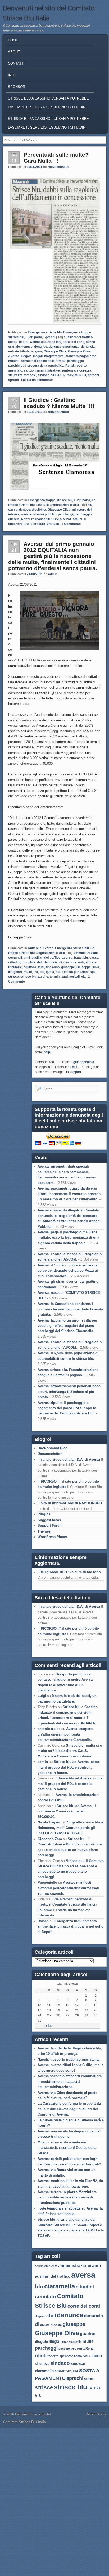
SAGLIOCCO (92, 2356)
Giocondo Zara (50, 1839)
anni (27, 958)
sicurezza (84, 370)
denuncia (88, 347)
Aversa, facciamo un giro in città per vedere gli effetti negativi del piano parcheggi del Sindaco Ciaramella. (67, 1326)
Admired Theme (96, 2414)
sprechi (93, 375)
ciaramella (60, 2286)
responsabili (40, 519)
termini (55, 977)
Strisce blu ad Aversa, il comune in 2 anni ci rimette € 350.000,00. (67, 1811)
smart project (66, 2371)
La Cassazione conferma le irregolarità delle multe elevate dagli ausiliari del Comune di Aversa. (69, 2109)
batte (78, 958)
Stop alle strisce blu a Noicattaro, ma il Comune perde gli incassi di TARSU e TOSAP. (70, 1828)
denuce (27, 347)
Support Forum (50, 1526)
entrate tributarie (21, 351)
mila (79, 2342)
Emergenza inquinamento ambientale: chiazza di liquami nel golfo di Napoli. (71, 1926)
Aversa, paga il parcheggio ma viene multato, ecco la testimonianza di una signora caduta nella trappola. (68, 1238)
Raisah (43, 1921)
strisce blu (28, 977)
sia (58, 972)
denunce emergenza (64, 347)
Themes (44, 1531)
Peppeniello (47, 1882)
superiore (15, 524)
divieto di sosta (51, 2325)
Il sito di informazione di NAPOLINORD (70, 1503)
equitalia (30, 967)
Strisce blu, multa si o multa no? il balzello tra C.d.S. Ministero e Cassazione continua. (70, 1751)
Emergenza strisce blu (45, 332)
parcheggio (75, 361)
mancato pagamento (81, 356)
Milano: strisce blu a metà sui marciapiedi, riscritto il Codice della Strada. (67, 2148)
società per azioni (75, 972)
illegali (38, 356)
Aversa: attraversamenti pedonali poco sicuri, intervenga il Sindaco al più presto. (69, 1392)
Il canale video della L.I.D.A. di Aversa (69, 1459)
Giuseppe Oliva (55, 351)
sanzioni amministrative (42, 370)
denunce (41, 347)
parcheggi (65, 514)
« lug (49, 2026)
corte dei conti (73, 342)
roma (78, 2356)
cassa (13, 342)
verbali (74, 977)
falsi (41, 967)
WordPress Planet (52, 1537)
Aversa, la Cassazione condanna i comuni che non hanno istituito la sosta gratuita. (70, 1309)
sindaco (44, 375)
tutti (65, 977)
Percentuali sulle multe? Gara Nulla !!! (56, 158)
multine (14, 361)
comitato (46, 2296)
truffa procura (35, 524)
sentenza (68, 370)
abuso (39, 2266)
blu (90, 505)
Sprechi (49, 337)
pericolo (64, 2349)
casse (24, 342)
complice (29, 962)
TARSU (94, 2388)
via (83, 977)
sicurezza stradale (22, 375)
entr (81, 962)
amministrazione (75, 2266)
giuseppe (68, 967)
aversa (67, 958)
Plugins (44, 1514)
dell (40, 962)
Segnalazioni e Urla (65, 505)
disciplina (39, 510)
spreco (13, 380)
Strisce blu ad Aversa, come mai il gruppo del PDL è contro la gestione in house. (69, 1767)
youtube (53, 524)
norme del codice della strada (43, 361)
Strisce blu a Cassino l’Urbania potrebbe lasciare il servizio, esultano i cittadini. (48, 123)
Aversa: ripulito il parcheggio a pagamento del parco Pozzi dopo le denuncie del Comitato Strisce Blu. (67, 1408)
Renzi (70, 366)
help (47, 1052)
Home (13, 40)
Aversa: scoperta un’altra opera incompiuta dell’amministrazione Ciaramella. (65, 1734)
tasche (43, 977)
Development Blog (53, 1448)
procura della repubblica (46, 366)
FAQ (74, 1067)
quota (50, 972)
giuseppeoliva (84, 1062)
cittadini (14, 962)
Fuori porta (34, 337)
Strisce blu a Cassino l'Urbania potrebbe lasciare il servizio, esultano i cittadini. (48, 103)
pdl (42, 972)
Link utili (42, 505)
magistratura (54, 356)
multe (28, 972)
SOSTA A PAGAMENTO (69, 375)
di (61, 962)
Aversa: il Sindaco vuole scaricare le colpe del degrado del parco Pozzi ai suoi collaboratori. (68, 1271)
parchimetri (17, 366)
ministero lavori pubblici (38, 514)
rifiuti (41, 2356)
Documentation (50, 1454)
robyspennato (58, 167)
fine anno (53, 967)
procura (78, 2348)
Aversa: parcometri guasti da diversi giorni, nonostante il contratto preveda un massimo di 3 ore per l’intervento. (69, 1194)
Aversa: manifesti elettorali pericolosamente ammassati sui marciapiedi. (68, 1888)
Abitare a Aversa (41, 948)
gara (39, 351)
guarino (88, 2334)
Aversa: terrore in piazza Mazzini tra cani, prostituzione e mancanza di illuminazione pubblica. (67, 2197)
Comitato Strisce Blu (46, 342)
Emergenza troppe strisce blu (50, 500)
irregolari (15, 972)
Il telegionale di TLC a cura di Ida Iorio (69, 1572)
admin (53, 574)
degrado (41, 2316)
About (14, 52)
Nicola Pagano (49, 1822)
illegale (26, 356)
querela (14, 519)
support (75, 1072)
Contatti (16, 64)
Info (12, 75)
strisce (13, 977)
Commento (71, 524)
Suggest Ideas (49, 1520)
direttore (70, 962)
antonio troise (49, 1729)
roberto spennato (60, 2356)
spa (93, 972)
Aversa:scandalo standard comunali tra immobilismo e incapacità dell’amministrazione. (70, 2081)
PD (36, 972)
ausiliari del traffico (78, 337)
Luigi (42, 1696)
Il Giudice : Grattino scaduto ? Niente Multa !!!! (59, 403)
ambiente (51, 2266)
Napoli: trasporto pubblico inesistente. (69, 2059)
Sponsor (17, 87)
